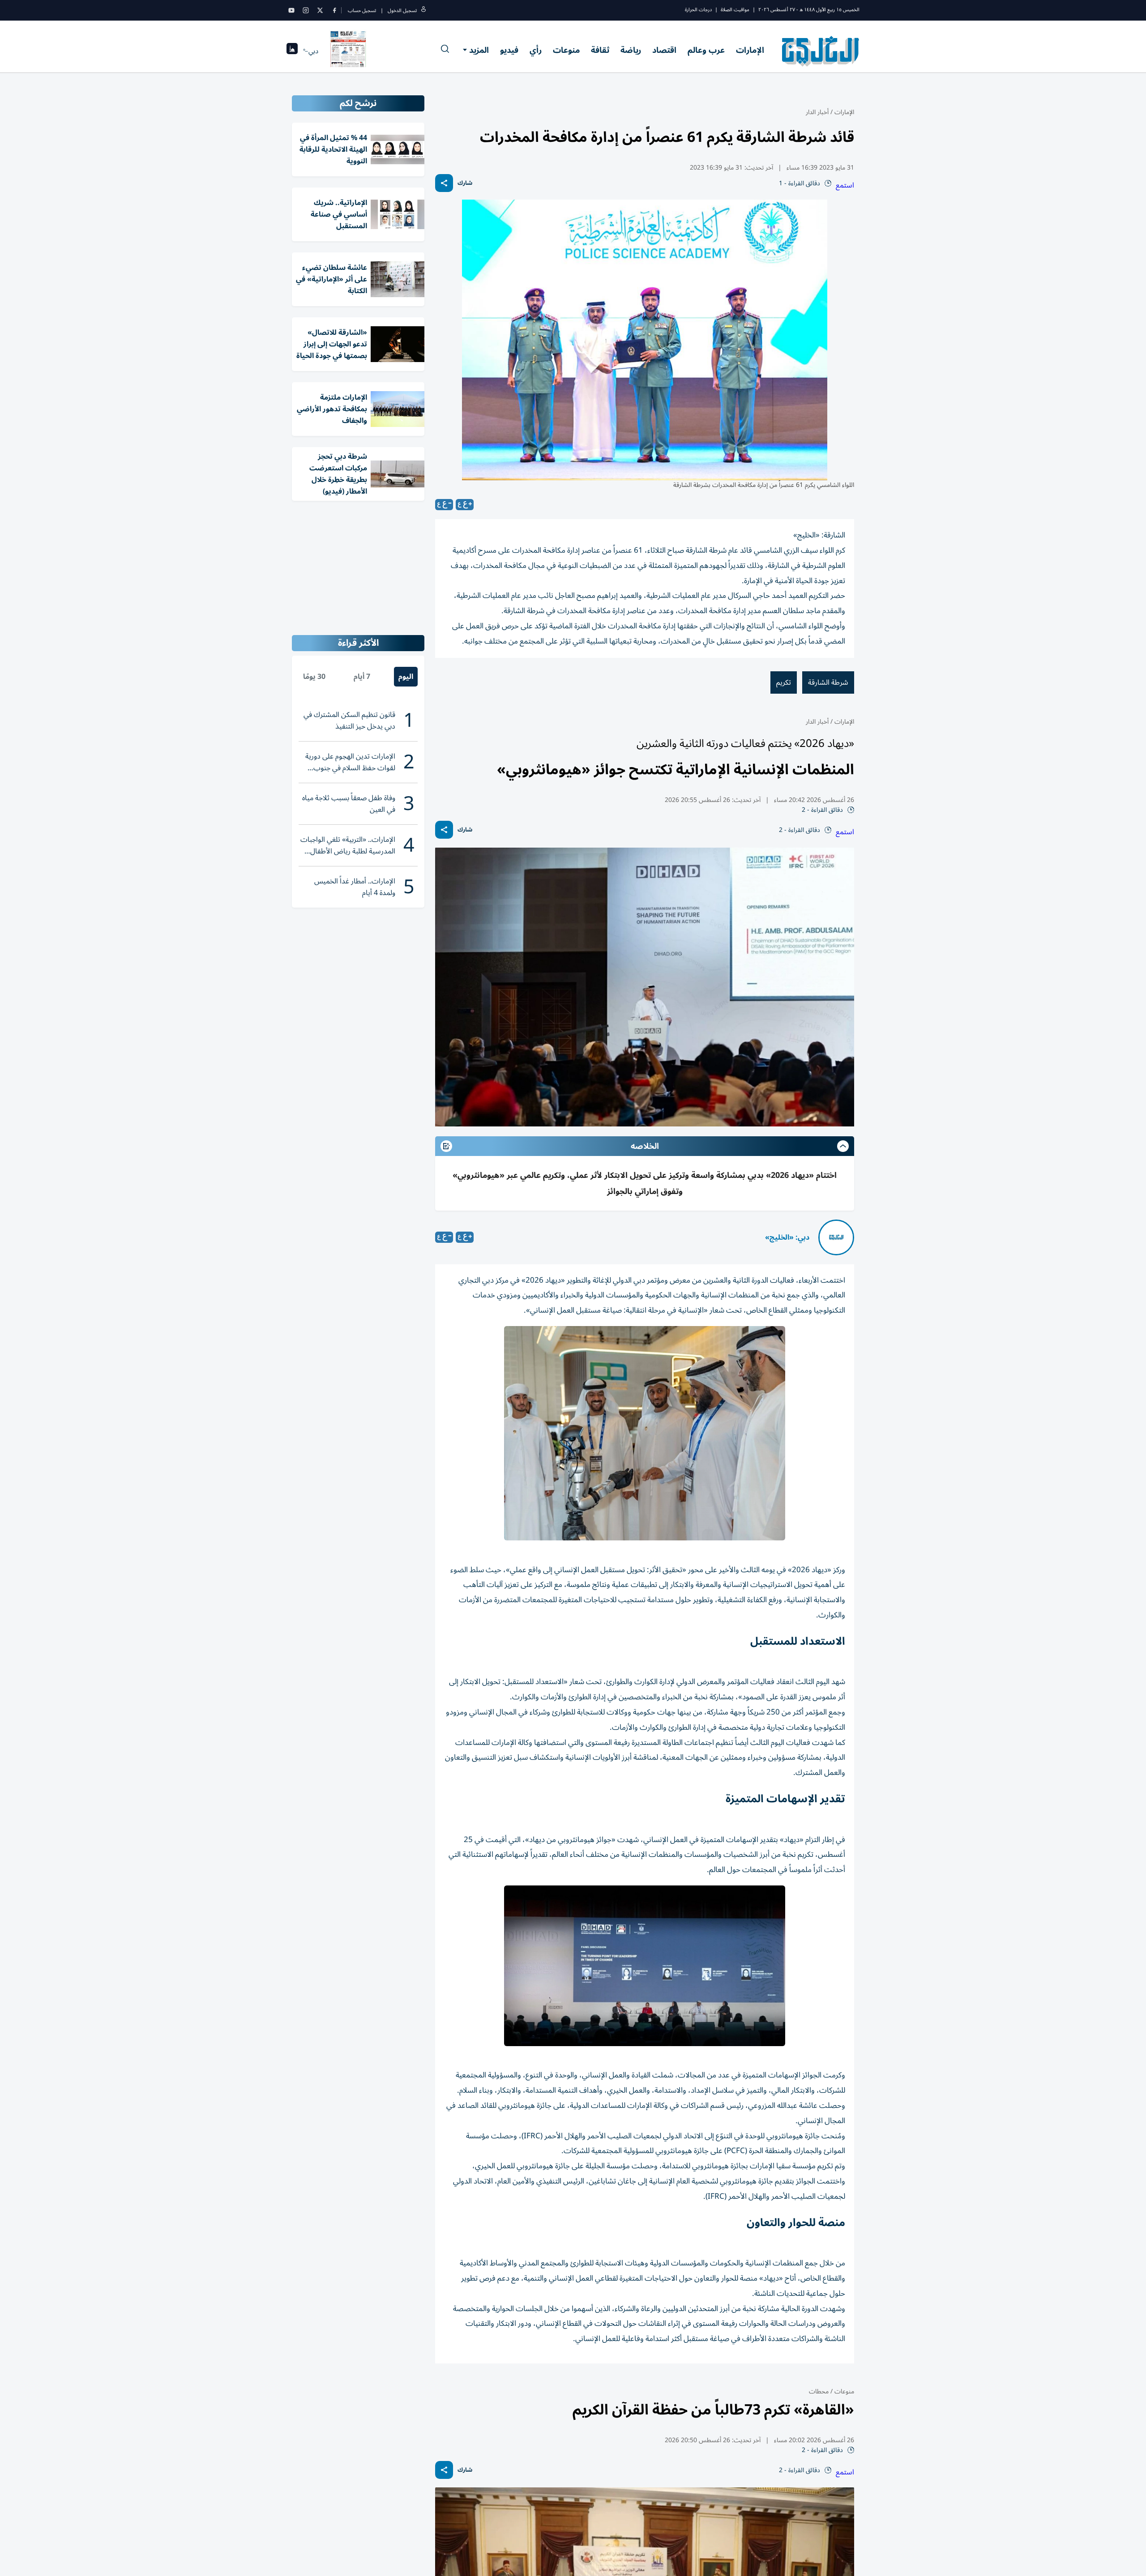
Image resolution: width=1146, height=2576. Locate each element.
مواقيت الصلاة (735, 10)
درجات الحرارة (698, 10)
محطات (819, 2391)
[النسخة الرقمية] (348, 51)
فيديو (509, 50)
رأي (536, 50)
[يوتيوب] (291, 10)
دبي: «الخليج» (787, 1237)
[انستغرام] (306, 10)
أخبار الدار (817, 112)
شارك (465, 183)
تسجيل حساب (362, 11)
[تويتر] (320, 10)
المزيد (479, 50)
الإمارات (750, 50)
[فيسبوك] (334, 10)
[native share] (444, 183)
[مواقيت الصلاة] (292, 51)
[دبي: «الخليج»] (836, 1237)
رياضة (631, 50)
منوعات (566, 50)
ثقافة (600, 50)
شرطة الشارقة (828, 682)
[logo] (821, 51)
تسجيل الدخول (402, 11)
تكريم (784, 682)
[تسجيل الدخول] (423, 11)
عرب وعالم (706, 50)
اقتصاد (664, 50)
